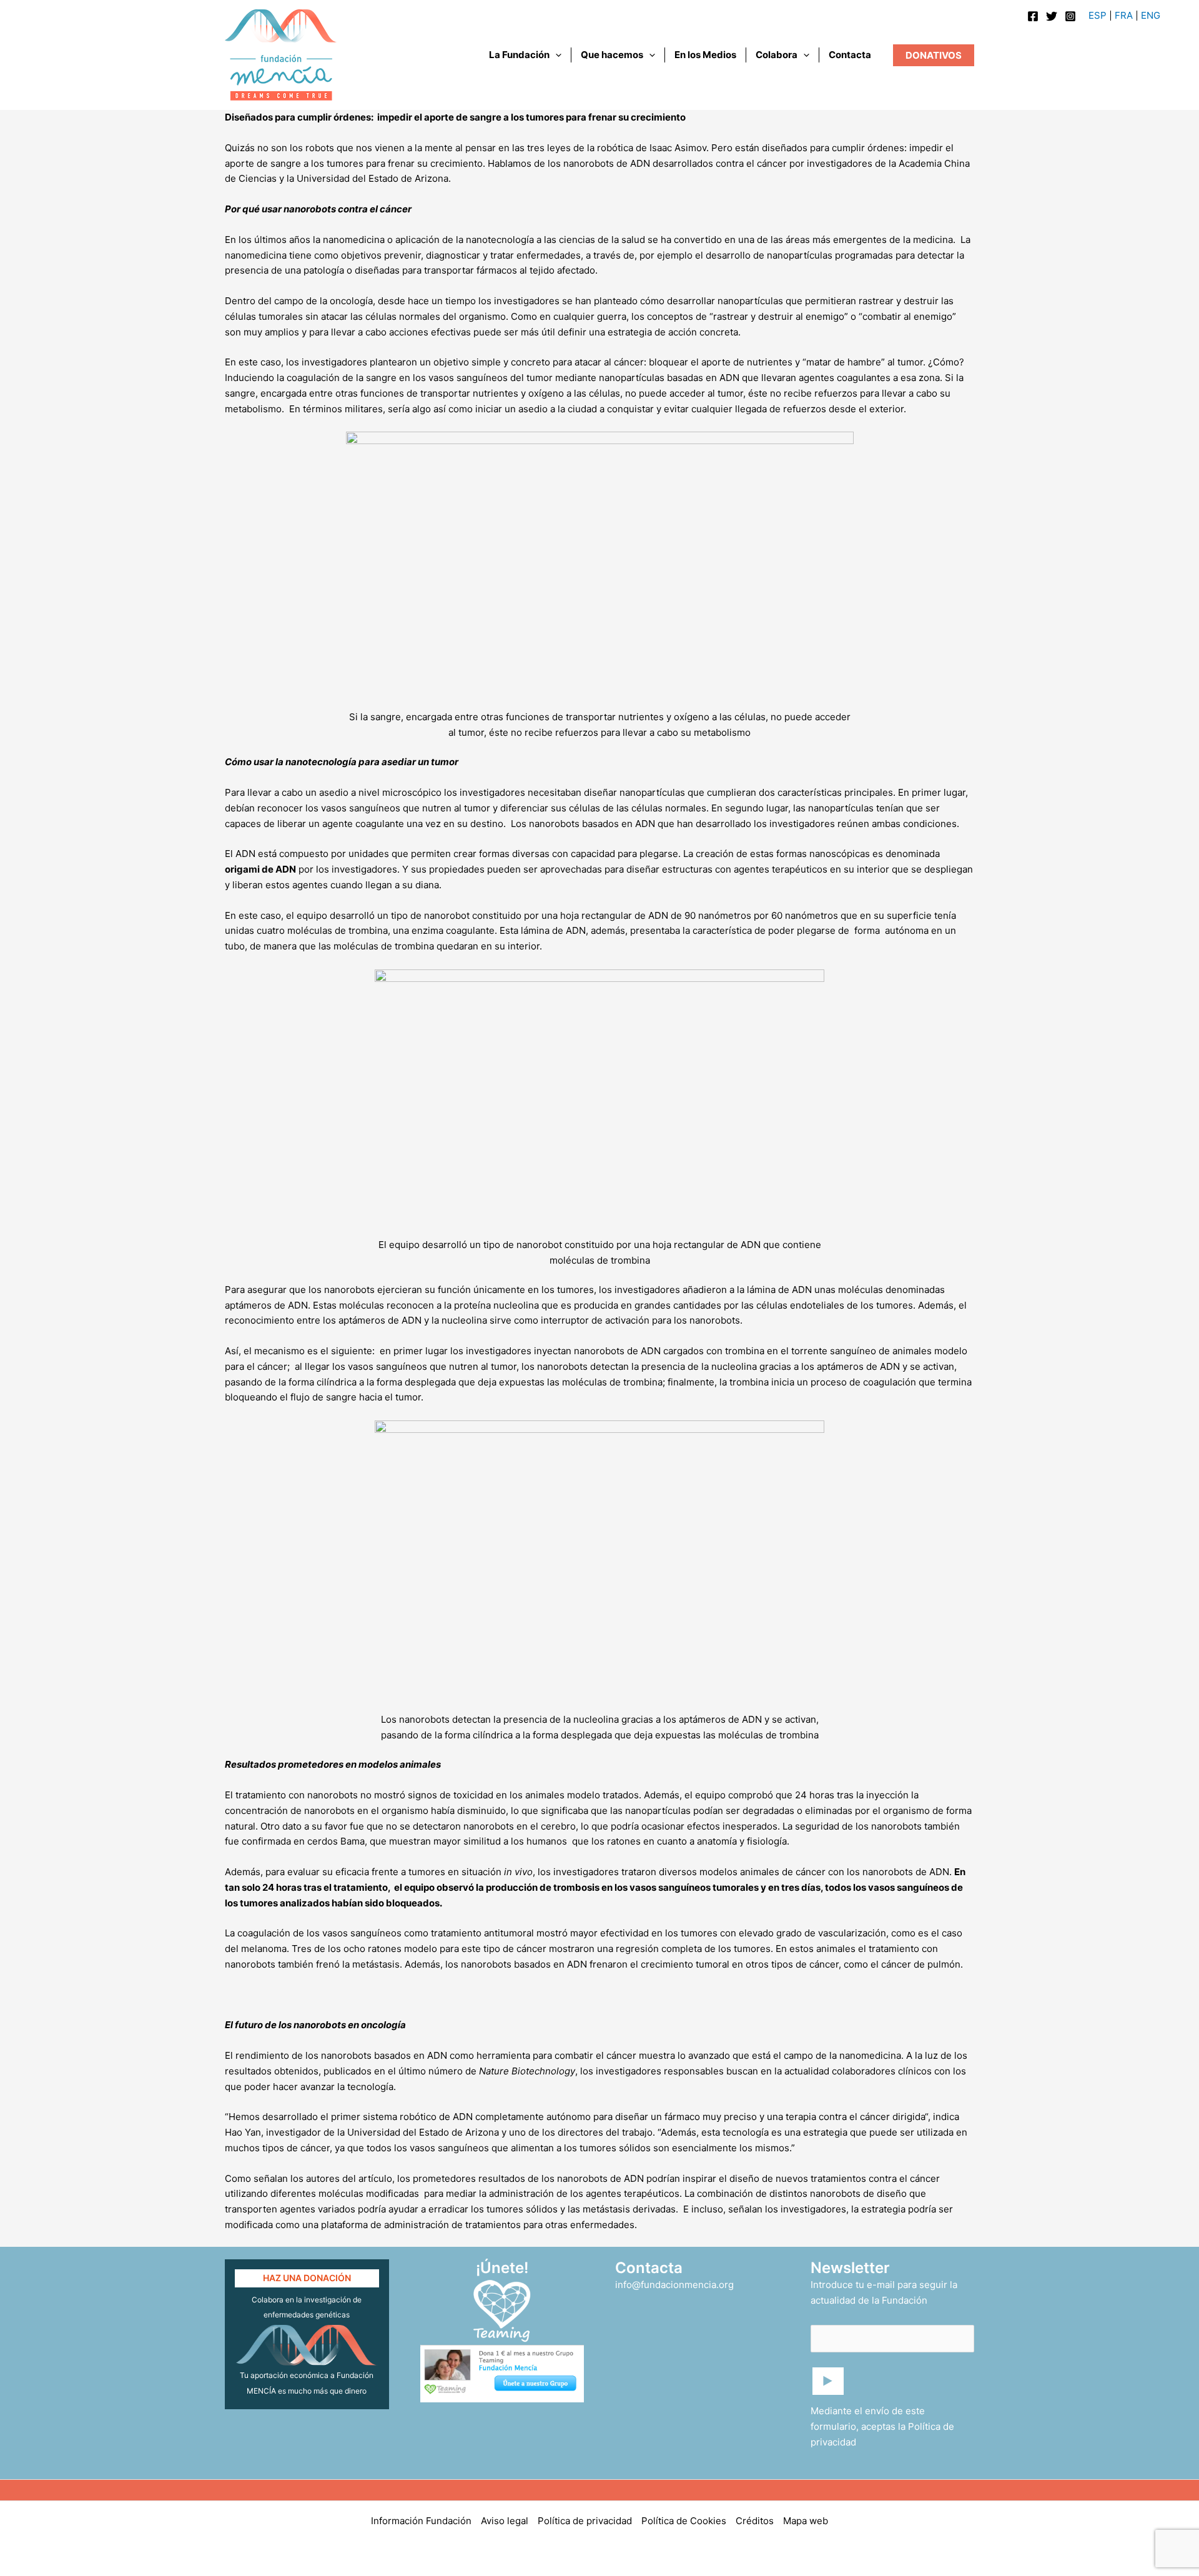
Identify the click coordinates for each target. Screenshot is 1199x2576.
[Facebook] (1033, 16)
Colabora (777, 55)
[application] (555, 55)
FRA (1124, 15)
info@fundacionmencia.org (674, 2285)
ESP (1098, 15)
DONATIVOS (934, 55)
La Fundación (519, 55)
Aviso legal (505, 2521)
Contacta (850, 55)
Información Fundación (421, 2521)
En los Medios (705, 55)
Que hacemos (612, 55)
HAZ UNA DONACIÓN (307, 2278)
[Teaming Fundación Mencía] (502, 2310)
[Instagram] (1070, 16)
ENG (1151, 15)
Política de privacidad (585, 2521)
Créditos (755, 2521)
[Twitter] (1052, 16)
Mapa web (806, 2521)
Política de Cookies (684, 2521)
